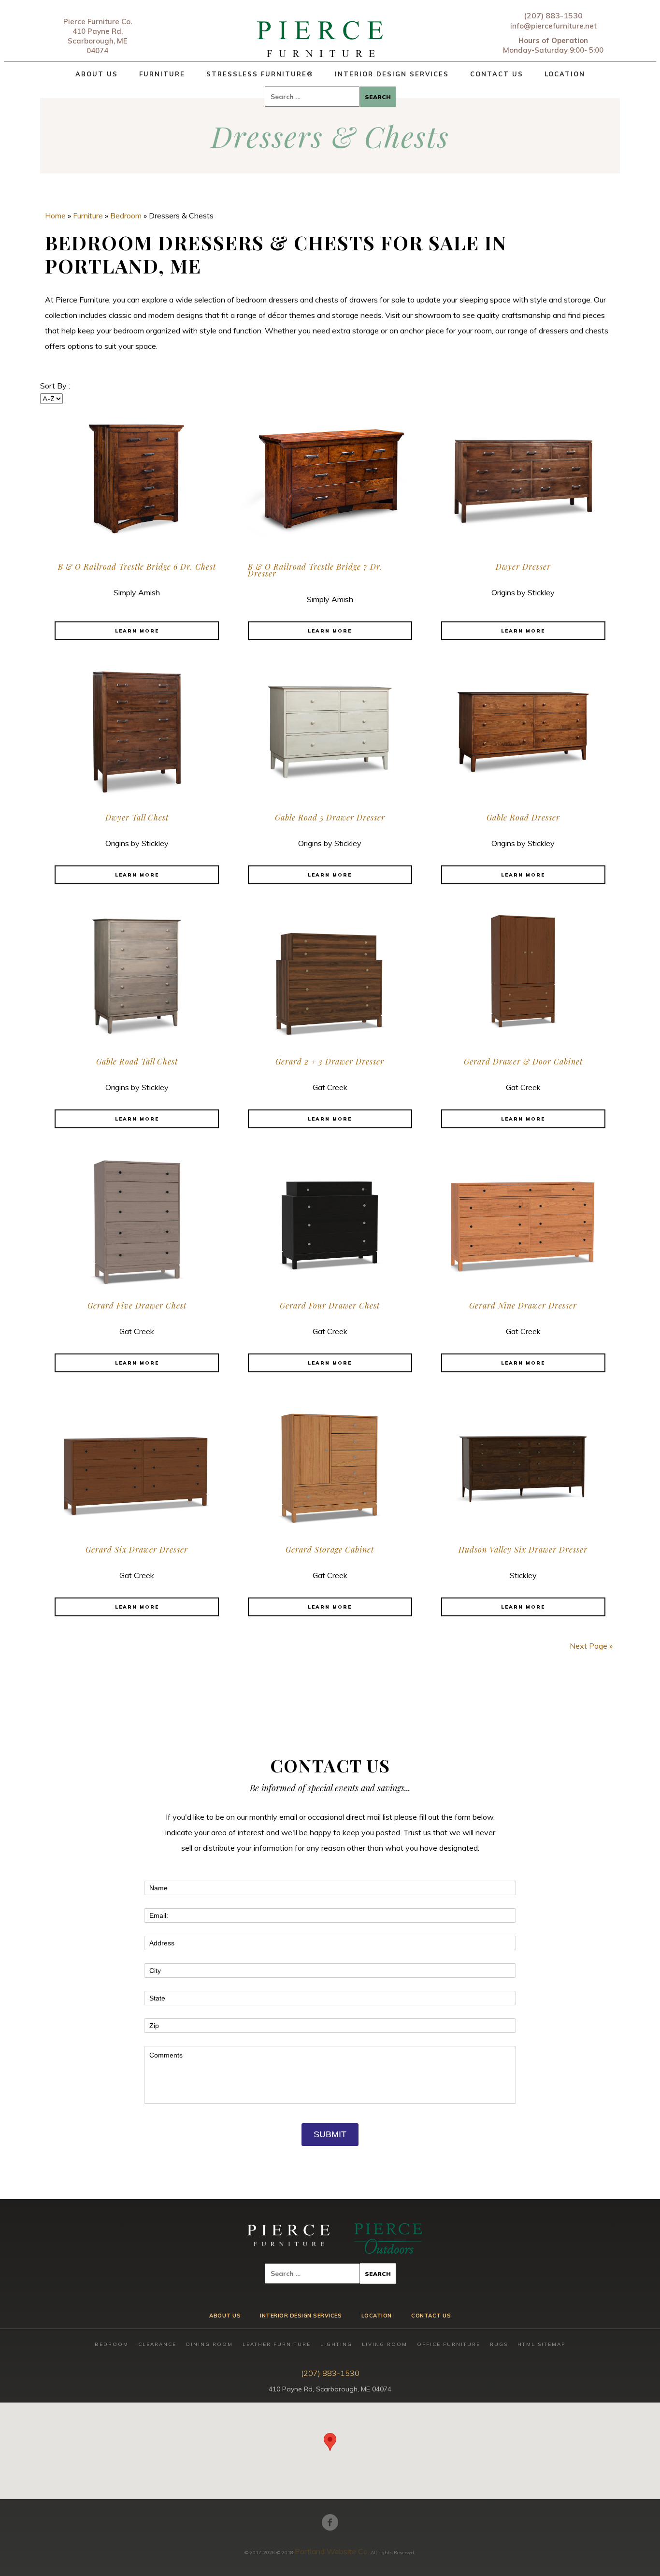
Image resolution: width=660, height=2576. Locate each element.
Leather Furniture (277, 2344)
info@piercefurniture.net (553, 26)
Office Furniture (449, 2344)
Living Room (385, 2344)
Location (565, 74)
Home (55, 216)
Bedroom (126, 216)
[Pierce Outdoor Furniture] (388, 2238)
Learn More (137, 631)
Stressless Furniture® (260, 74)
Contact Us (497, 74)
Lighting (336, 2344)
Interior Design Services (392, 74)
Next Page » (591, 1646)
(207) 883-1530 (553, 15)
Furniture (162, 74)
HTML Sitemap (541, 2344)
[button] (330, 2442)
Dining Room (209, 2344)
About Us (97, 74)
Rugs (499, 2344)
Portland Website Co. (332, 2551)
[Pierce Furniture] (321, 36)
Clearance (157, 2344)
